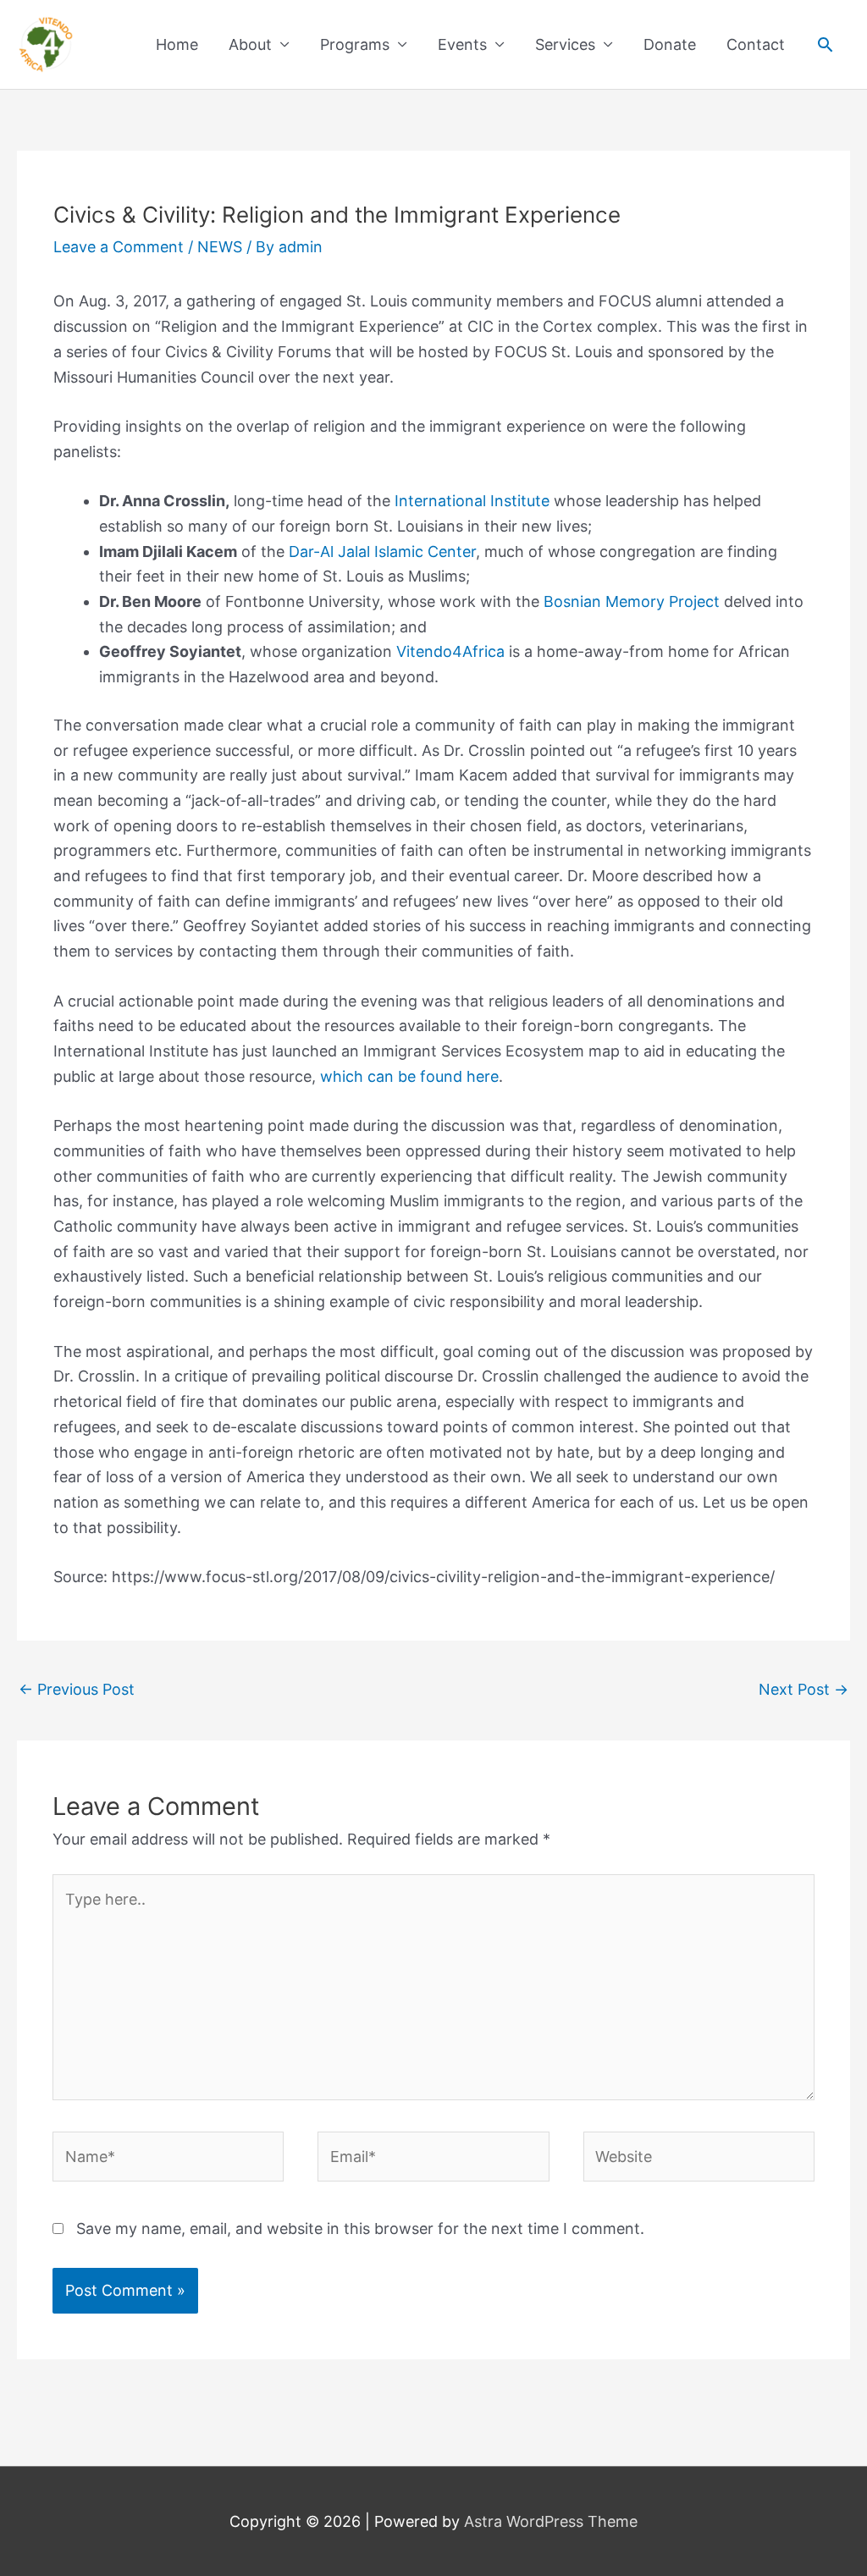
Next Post (803, 1689)
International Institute (472, 501)
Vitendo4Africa (450, 651)
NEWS (220, 247)
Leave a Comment (119, 247)
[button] (825, 44)
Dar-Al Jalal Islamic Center (382, 552)
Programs (355, 44)
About (250, 44)
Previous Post (77, 1689)
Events (462, 44)
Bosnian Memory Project (632, 601)
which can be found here (409, 1076)
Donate (670, 44)
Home (177, 44)
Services (565, 44)
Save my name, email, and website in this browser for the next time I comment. (360, 2228)
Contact (756, 44)
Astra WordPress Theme (551, 2521)
